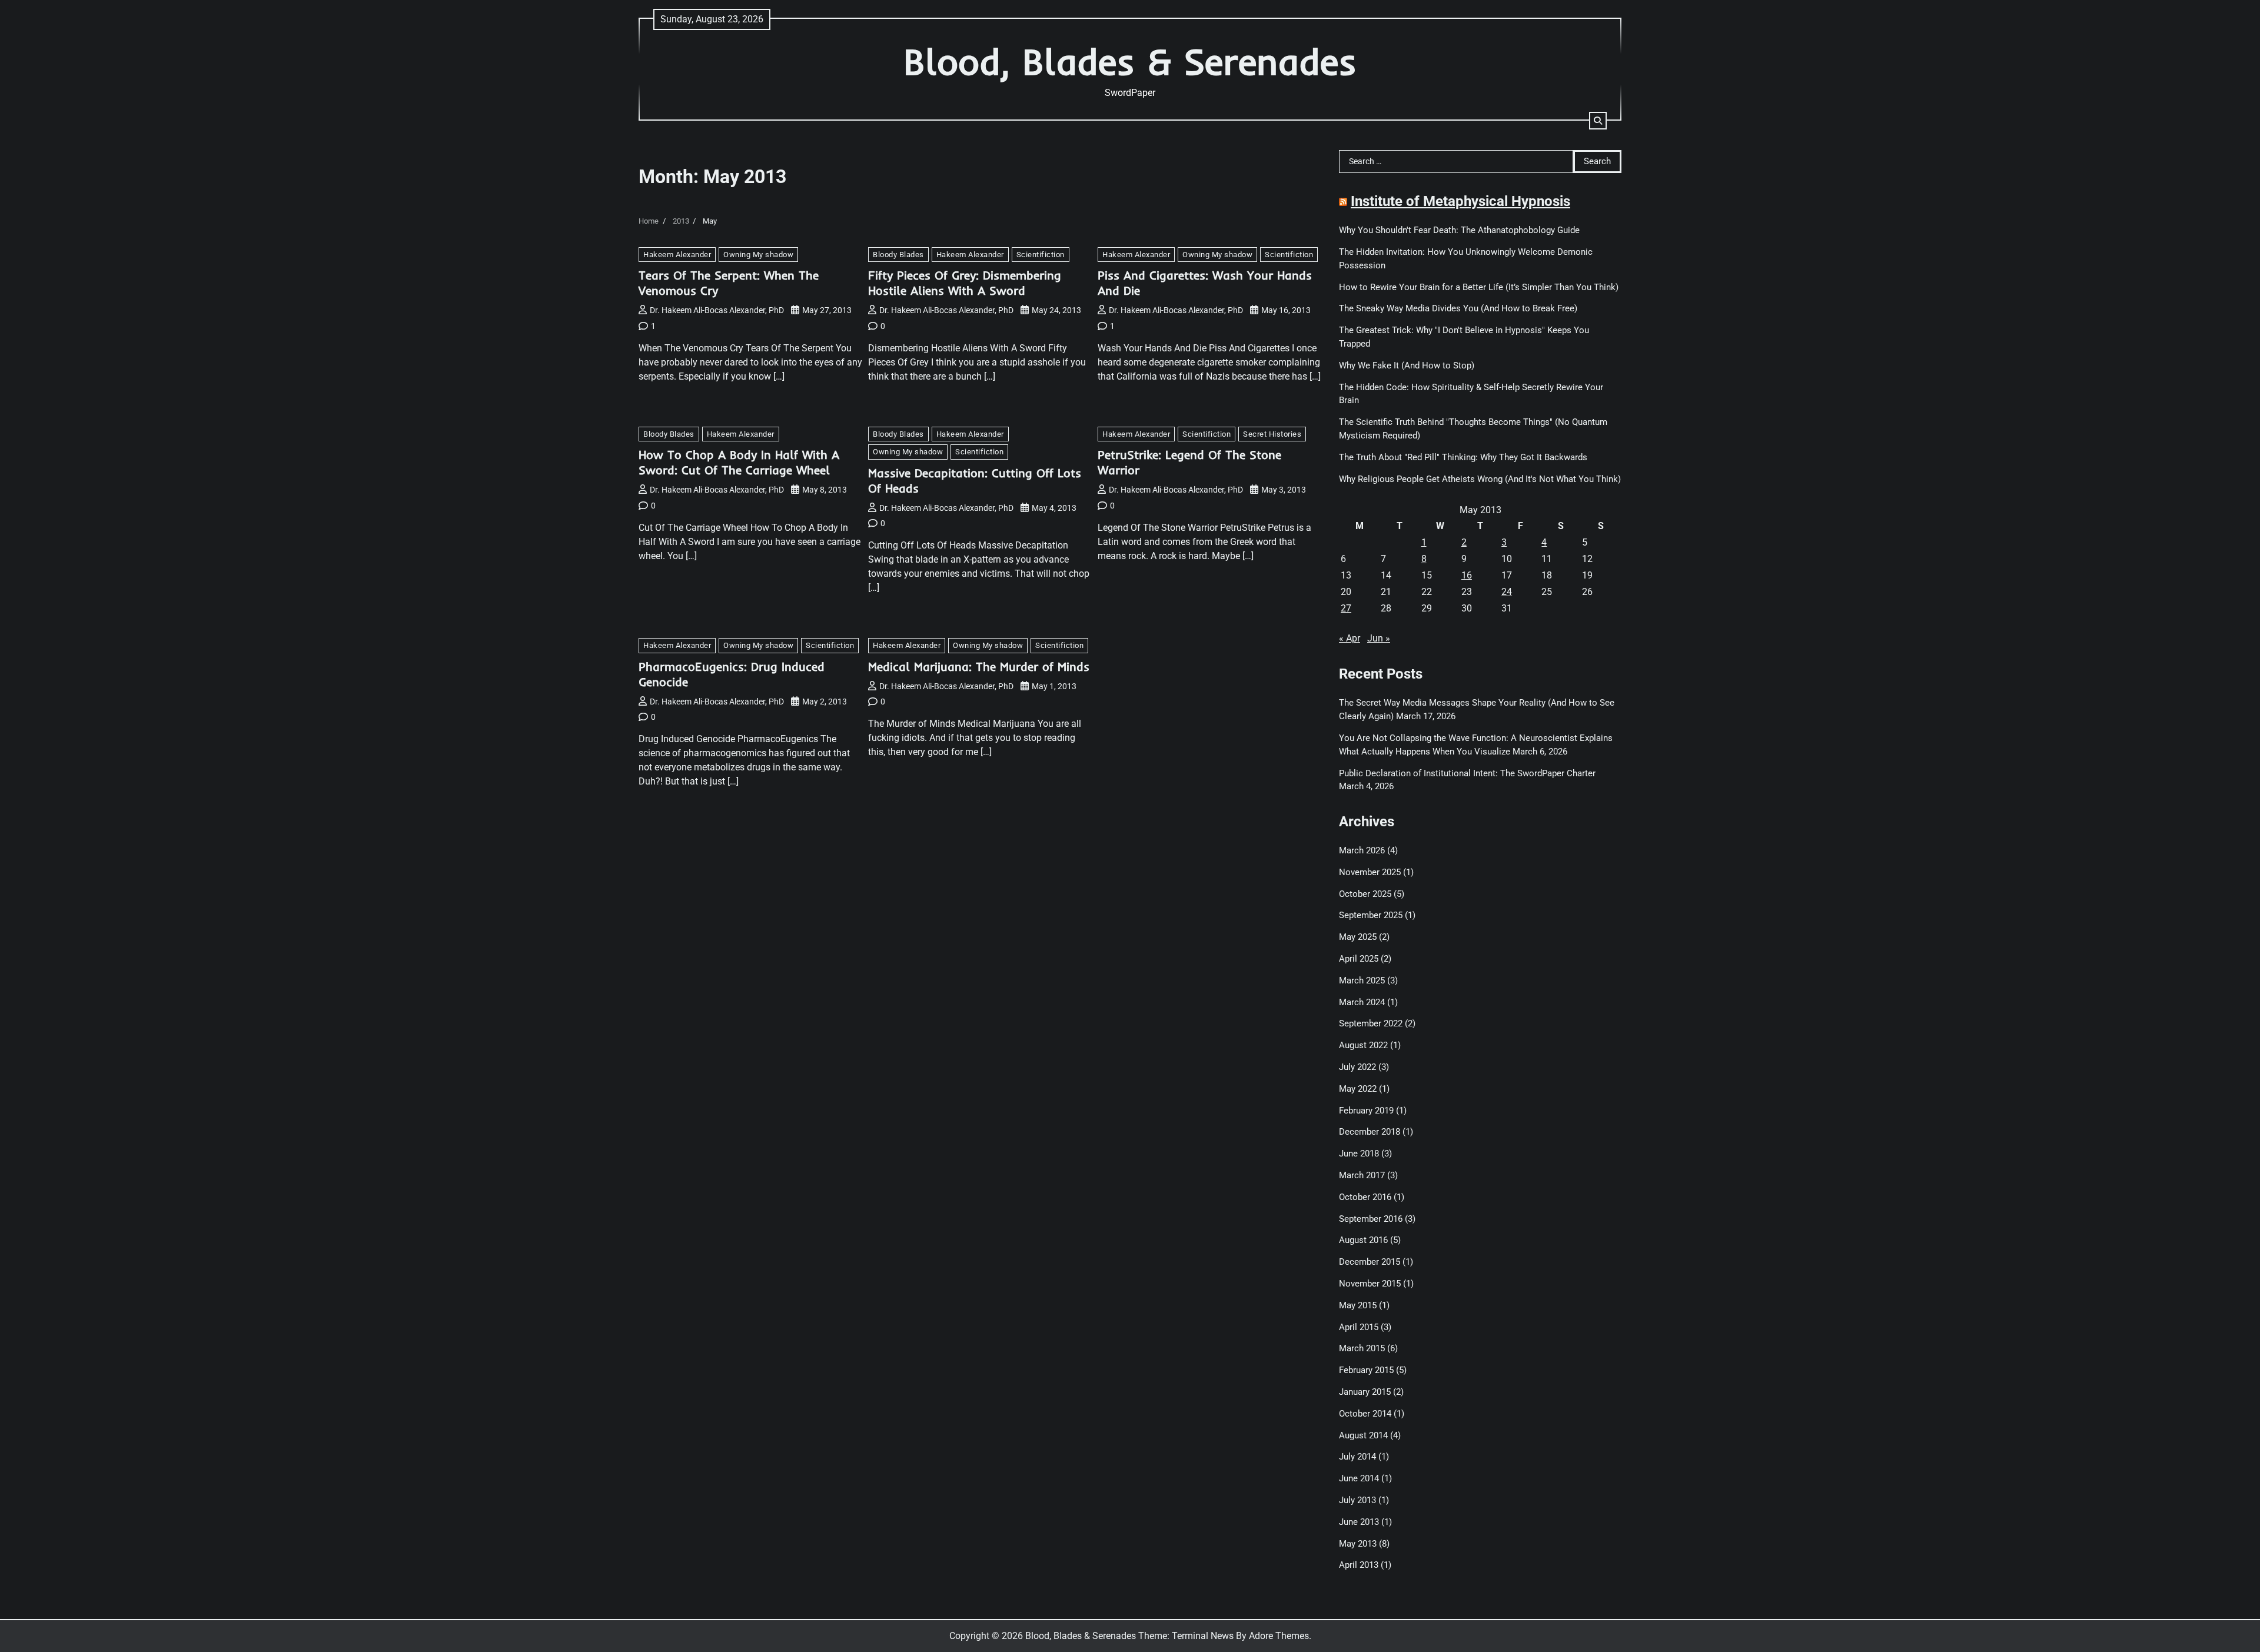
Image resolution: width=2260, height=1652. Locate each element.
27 (1346, 608)
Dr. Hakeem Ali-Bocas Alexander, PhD (717, 310)
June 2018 (1359, 1154)
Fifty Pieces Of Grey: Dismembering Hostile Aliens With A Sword (965, 283)
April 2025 (1359, 959)
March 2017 (1362, 1175)
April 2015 (1359, 1327)
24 (1507, 592)
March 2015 (1362, 1348)
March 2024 (1362, 1002)
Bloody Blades (898, 255)
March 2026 (1362, 850)
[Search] (1598, 121)
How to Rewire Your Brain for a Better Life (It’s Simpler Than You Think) (1479, 287)
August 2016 (1363, 1240)
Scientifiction (1041, 255)
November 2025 (1370, 872)
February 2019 (1366, 1111)
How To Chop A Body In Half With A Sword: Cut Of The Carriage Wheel (739, 462)
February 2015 (1366, 1370)
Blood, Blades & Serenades (1130, 62)
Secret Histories (1272, 434)
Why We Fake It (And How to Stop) (1407, 365)
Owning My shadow (758, 255)
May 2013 (1358, 1544)
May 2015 (1358, 1305)
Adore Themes (1279, 1636)
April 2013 (1359, 1565)
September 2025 (1371, 915)
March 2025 (1362, 980)
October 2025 (1365, 894)
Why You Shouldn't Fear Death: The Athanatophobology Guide (1459, 230)
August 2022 (1363, 1045)
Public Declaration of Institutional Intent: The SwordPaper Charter (1467, 773)
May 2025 (1358, 937)
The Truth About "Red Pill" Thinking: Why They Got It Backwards (1463, 457)
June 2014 (1359, 1478)
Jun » (1379, 638)
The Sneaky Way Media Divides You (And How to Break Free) (1458, 308)
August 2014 (1363, 1435)
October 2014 (1365, 1414)
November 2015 (1370, 1284)
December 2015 (1370, 1262)
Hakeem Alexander (677, 255)
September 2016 (1371, 1219)
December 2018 (1370, 1132)
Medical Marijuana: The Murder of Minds (979, 667)
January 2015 (1365, 1392)
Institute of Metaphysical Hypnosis (1460, 201)
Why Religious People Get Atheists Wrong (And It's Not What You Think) (1480, 479)
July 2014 (1357, 1457)
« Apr (1350, 638)
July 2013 (1357, 1500)
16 (1467, 575)
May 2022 (1358, 1089)
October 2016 (1365, 1197)
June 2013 (1359, 1522)
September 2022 (1371, 1023)
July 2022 (1357, 1067)
